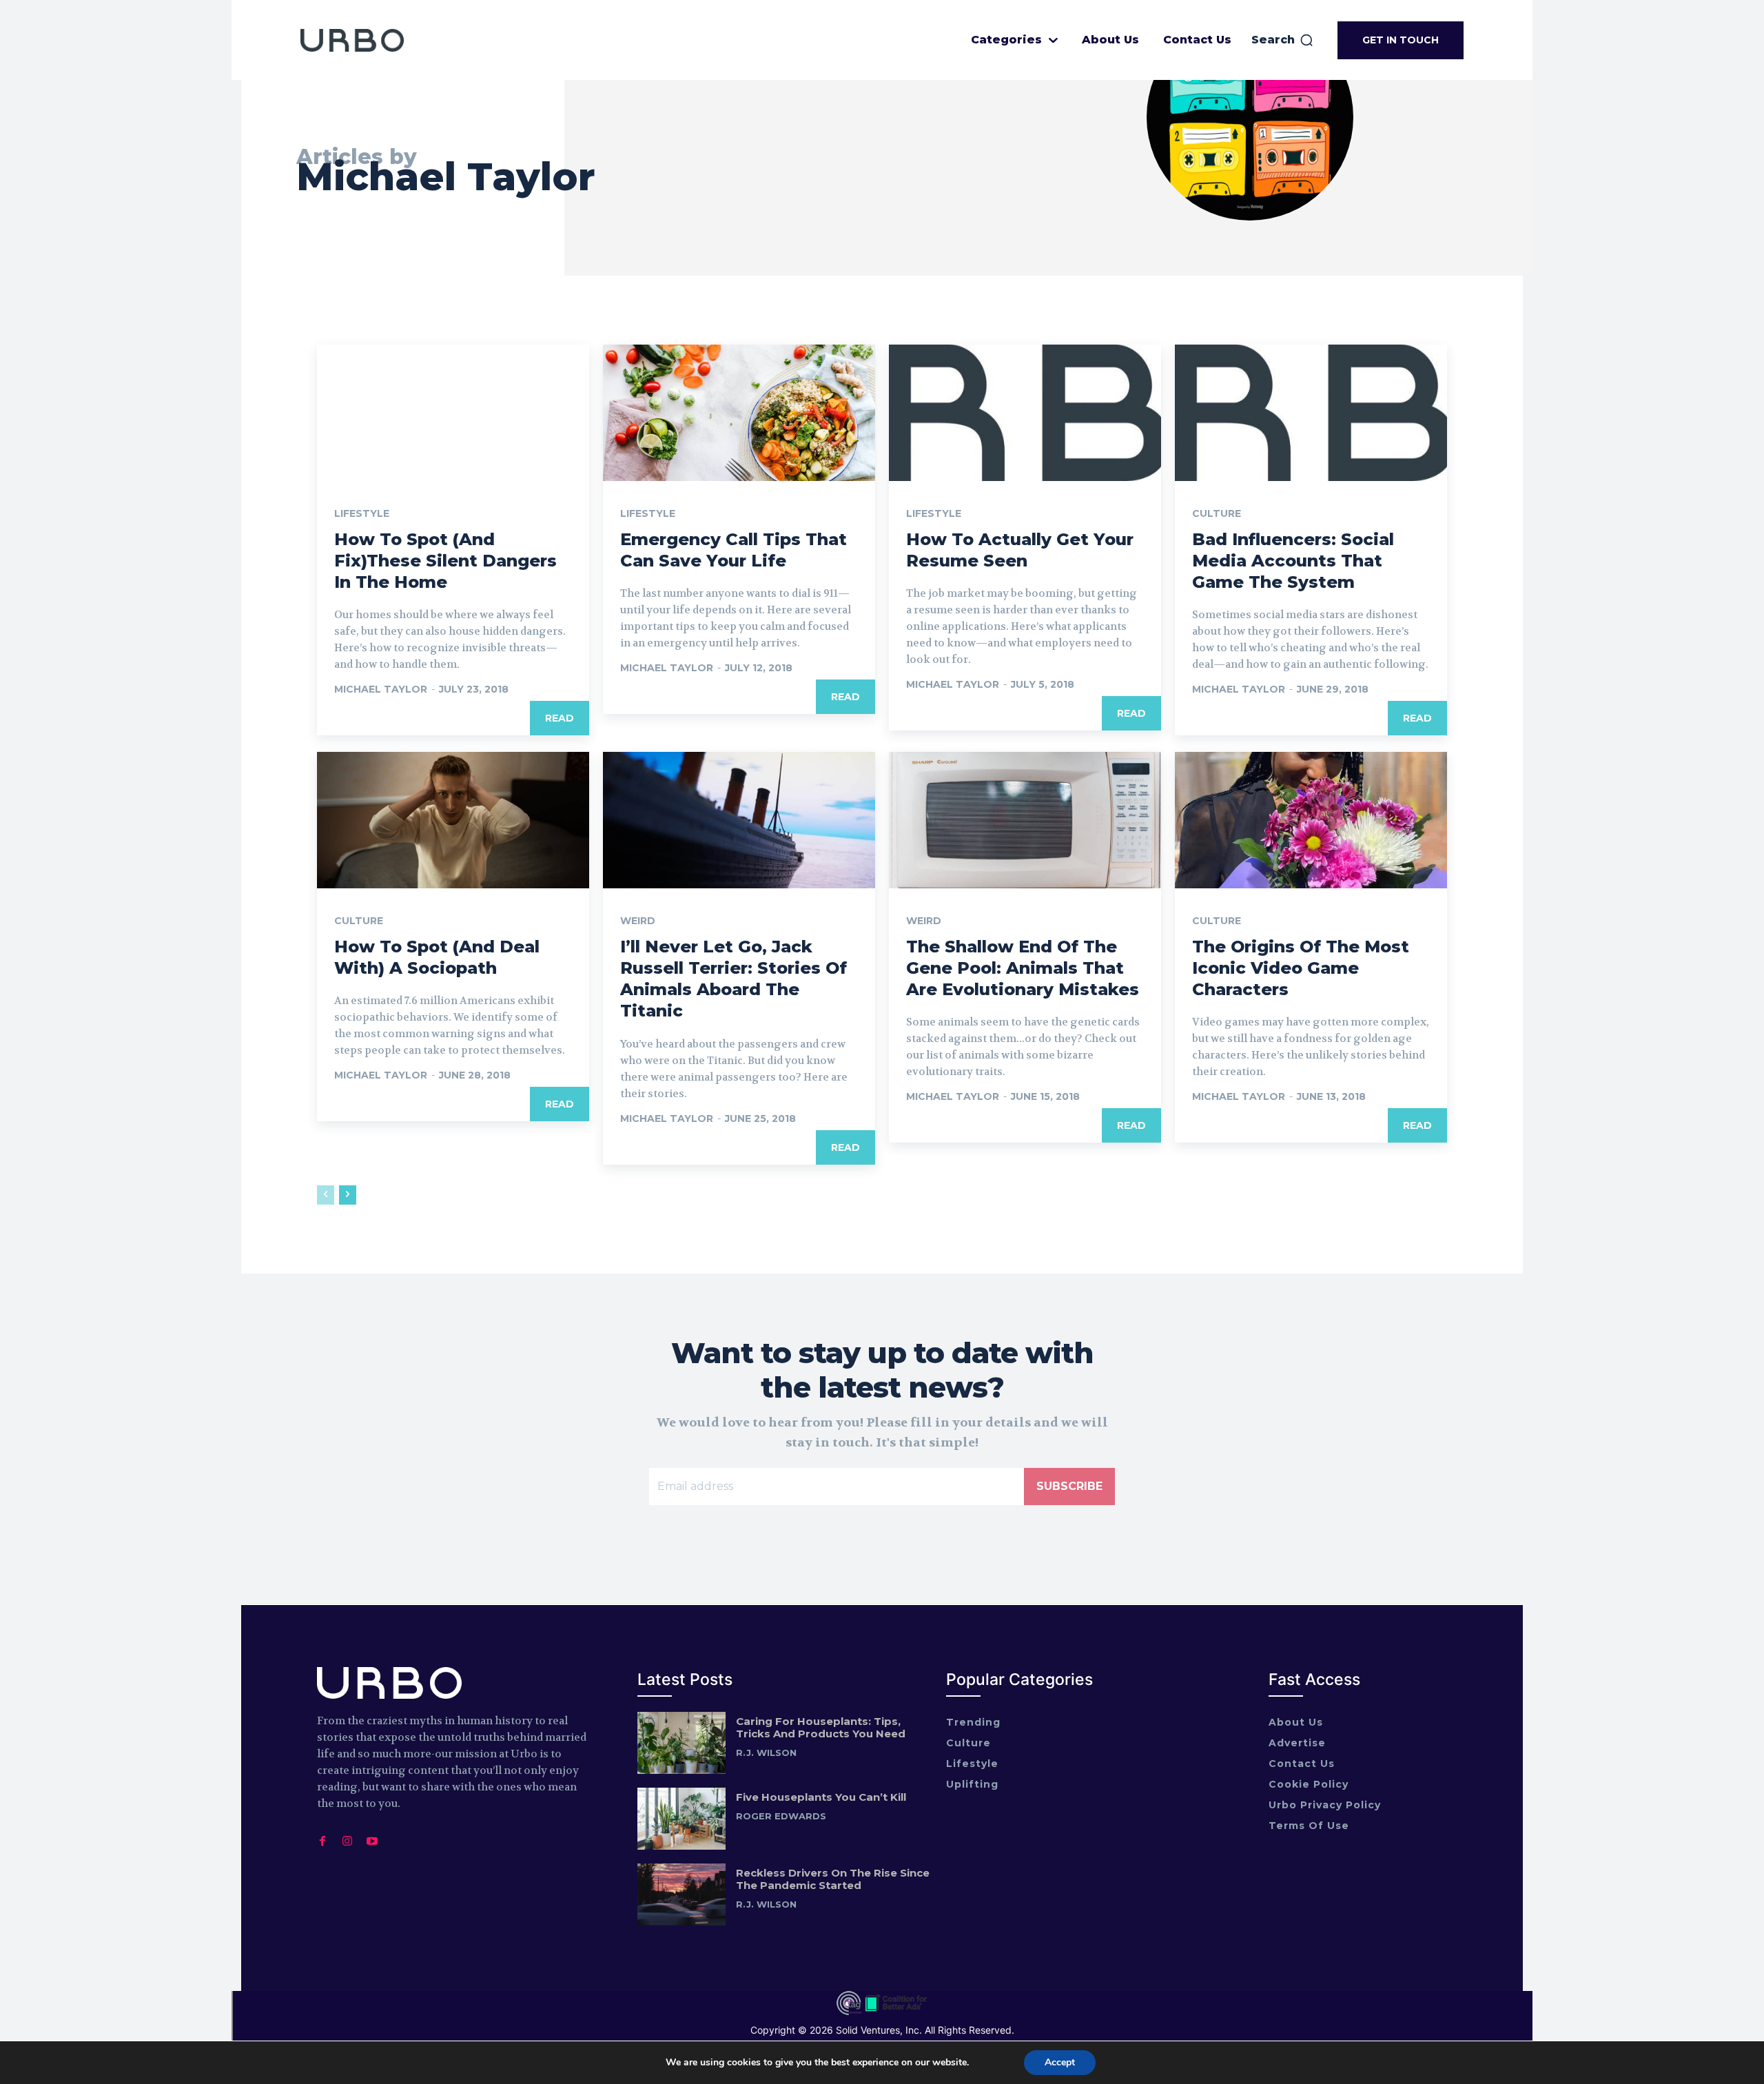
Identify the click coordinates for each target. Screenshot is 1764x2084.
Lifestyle (362, 513)
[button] (1283, 40)
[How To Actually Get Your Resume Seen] (1025, 413)
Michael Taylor (381, 689)
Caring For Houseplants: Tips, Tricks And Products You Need (821, 1727)
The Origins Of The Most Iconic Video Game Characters (1301, 968)
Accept (1060, 2062)
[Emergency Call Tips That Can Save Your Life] (739, 413)
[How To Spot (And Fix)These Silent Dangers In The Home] (453, 413)
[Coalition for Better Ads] (896, 2012)
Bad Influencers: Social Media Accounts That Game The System (1293, 561)
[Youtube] (372, 1838)
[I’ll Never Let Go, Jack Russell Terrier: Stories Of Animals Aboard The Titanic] (739, 820)
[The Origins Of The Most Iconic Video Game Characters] (1311, 820)
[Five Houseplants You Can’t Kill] (681, 1819)
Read (560, 718)
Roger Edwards (781, 1816)
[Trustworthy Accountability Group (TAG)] (849, 2012)
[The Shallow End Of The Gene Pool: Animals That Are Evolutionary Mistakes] (1025, 820)
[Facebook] (322, 1838)
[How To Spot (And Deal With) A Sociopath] (453, 820)
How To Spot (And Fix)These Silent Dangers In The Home (445, 561)
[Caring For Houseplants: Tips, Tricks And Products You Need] (681, 1743)
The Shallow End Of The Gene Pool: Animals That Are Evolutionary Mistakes (1023, 968)
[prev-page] (326, 1195)
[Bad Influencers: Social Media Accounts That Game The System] (1311, 413)
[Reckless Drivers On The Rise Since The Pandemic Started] (681, 1894)
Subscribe (1069, 1486)
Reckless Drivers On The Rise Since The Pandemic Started (833, 1879)
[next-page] (348, 1195)
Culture (1217, 513)
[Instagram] (347, 1838)
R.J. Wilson (766, 1753)
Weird (638, 921)
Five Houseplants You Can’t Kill (821, 1797)
